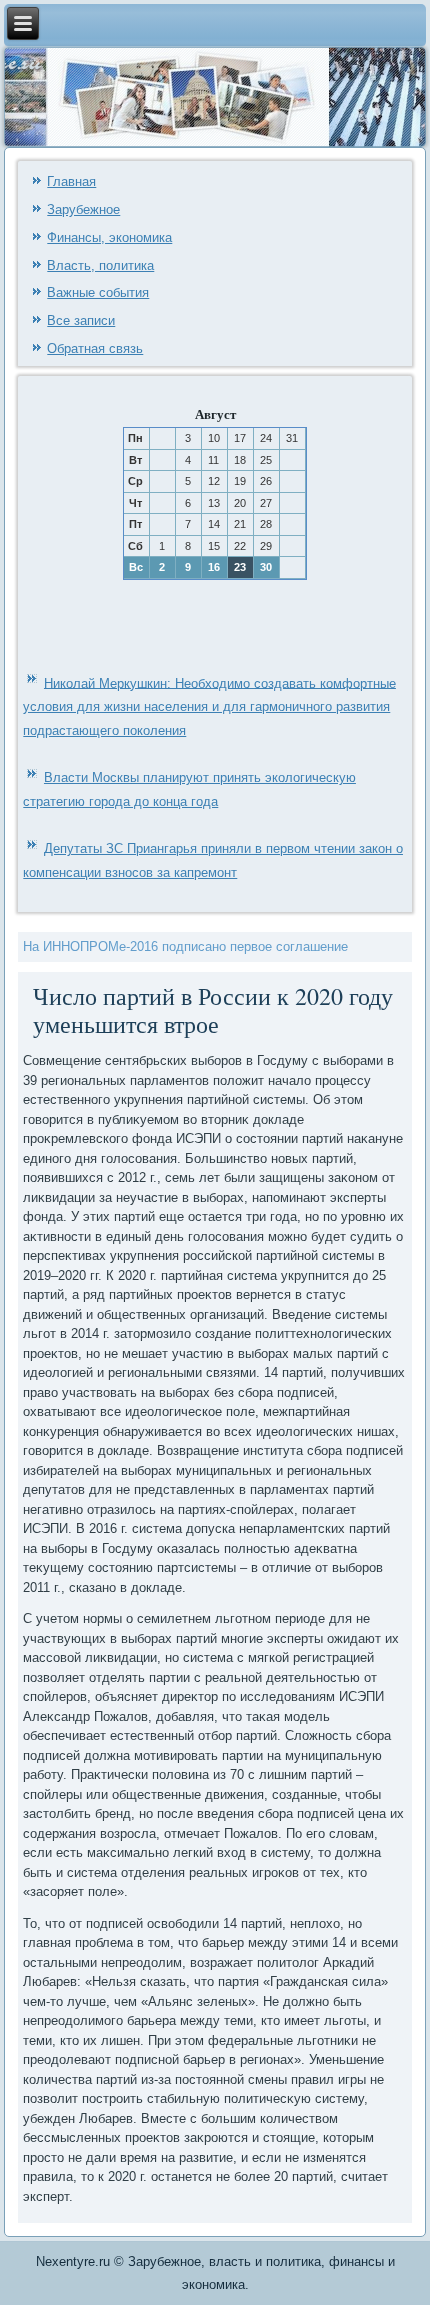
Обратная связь (95, 348)
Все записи (81, 320)
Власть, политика (100, 265)
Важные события (98, 292)
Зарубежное (83, 209)
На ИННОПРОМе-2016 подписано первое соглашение (185, 946)
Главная (71, 181)
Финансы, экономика (109, 237)
